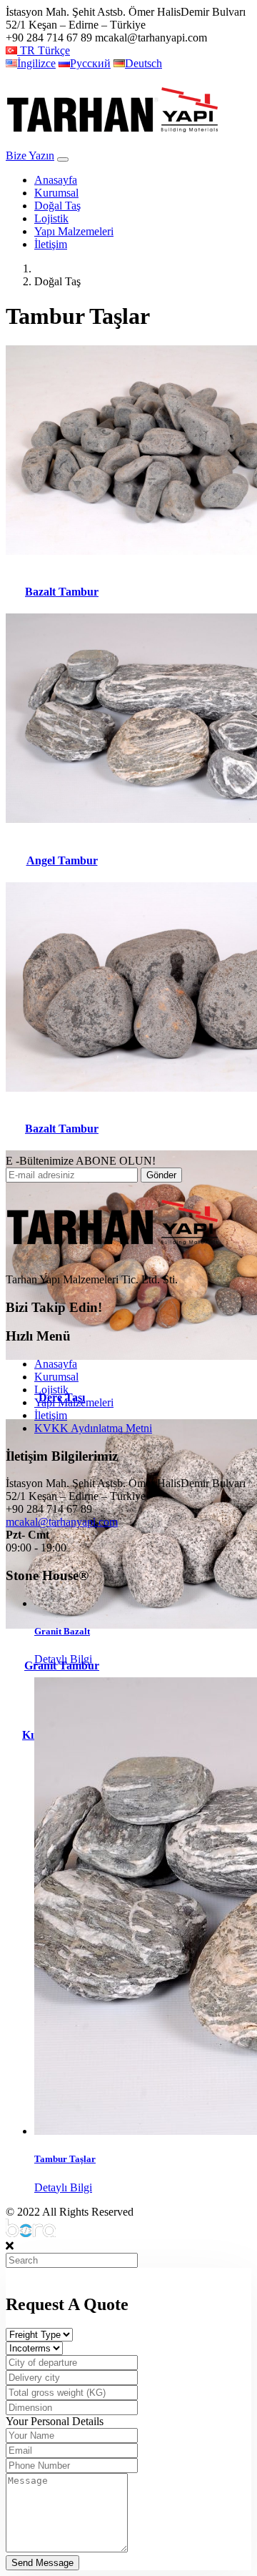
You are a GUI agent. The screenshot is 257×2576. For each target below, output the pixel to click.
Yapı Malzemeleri (74, 231)
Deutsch (143, 63)
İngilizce (36, 63)
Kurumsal (56, 193)
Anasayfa (56, 180)
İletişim (51, 244)
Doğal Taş (57, 206)
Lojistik (51, 218)
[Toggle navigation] (63, 159)
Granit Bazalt (62, 1631)
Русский (90, 63)
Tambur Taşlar (65, 2159)
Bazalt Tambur (62, 592)
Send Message (42, 2563)
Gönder (161, 1175)
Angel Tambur (62, 860)
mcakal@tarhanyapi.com (62, 1522)
